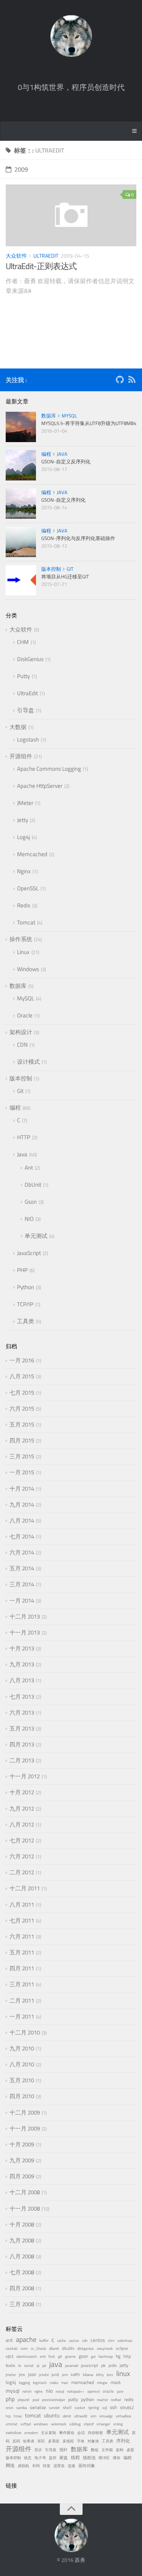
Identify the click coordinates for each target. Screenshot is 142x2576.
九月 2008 (22, 2240)
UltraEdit (46, 256)
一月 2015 (22, 1472)
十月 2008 (22, 2224)
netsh (27, 2391)
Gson (31, 1202)
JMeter (25, 803)
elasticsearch (27, 2356)
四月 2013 (22, 1744)
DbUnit (33, 1185)
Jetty (23, 820)
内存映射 (95, 2433)
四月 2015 (22, 1440)
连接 (72, 2466)
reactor (102, 2400)
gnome (70, 2356)
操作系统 (21, 939)
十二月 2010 (25, 2032)
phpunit (24, 2400)
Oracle (25, 1015)
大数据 (18, 727)
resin (9, 2408)
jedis (113, 2365)
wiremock (59, 2424)
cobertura (125, 2341)
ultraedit (81, 2416)
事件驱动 (67, 2433)
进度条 (59, 2466)
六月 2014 (22, 1552)
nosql (60, 2391)
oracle (108, 2391)
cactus (74, 2341)
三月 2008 (22, 2304)
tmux (18, 2416)
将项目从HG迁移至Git (65, 576)
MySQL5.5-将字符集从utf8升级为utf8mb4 (89, 423)
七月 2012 (22, 1840)
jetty (124, 2365)
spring (94, 2408)
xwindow (13, 2433)
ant (9, 2340)
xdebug (75, 2424)
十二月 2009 (25, 2112)
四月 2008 (22, 2288)
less (110, 2375)
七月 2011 (22, 1920)
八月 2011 (22, 1904)
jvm (65, 2375)
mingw (102, 2383)
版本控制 (51, 569)
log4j (11, 2382)
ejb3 (9, 2356)
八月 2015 (22, 1376)
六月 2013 (22, 1712)
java (56, 2364)
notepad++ (76, 2391)
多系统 (54, 2441)
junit (55, 2374)
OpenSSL (28, 888)
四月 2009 (22, 2176)
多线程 (68, 2441)
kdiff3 (75, 2375)
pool (36, 2400)
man (65, 2383)
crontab (12, 2348)
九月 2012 (22, 1808)
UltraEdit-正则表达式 (41, 266)
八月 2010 (22, 2064)
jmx (22, 2374)
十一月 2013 (25, 1632)
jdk (103, 2366)
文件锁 (107, 2450)
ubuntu (52, 2415)
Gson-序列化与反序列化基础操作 (78, 538)
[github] (120, 381)
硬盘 (64, 2458)
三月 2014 (22, 1584)
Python (26, 1287)
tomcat (33, 2415)
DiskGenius (30, 659)
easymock (105, 2348)
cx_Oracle (38, 2348)
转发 (47, 2466)
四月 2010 (22, 2096)
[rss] (132, 381)
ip (38, 2366)
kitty (100, 2375)
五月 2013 (22, 1728)
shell (67, 2408)
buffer (44, 2341)
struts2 (127, 2408)
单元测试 (36, 1236)
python (87, 2400)
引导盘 (26, 710)
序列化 (123, 2441)
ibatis (10, 2365)
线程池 (89, 2458)
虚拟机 (23, 2466)
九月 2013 (22, 1664)
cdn (85, 2341)
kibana (88, 2375)
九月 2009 (22, 2160)
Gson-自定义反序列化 (66, 461)
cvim (24, 2348)
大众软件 (16, 256)
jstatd (44, 2375)
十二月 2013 (25, 1616)
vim (93, 2416)
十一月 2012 (25, 1776)
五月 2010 (22, 2080)
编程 (46, 454)
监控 (53, 2458)
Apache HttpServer (40, 786)
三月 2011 (22, 1984)
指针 (64, 2450)
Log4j (23, 837)
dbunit (54, 2348)
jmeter (11, 2375)
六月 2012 (22, 1856)
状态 (28, 2458)
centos (98, 2340)
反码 (16, 2441)
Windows (28, 969)
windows (41, 2424)
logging (24, 2383)
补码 (36, 2466)
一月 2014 (22, 1601)
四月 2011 (22, 1968)
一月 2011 (22, 2016)
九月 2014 (22, 1505)
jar (44, 2366)
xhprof (89, 2424)
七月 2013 (22, 1697)
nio (49, 2391)
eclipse (122, 2348)
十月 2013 (22, 1648)
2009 (21, 169)
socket (80, 2408)
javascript (90, 2365)
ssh (113, 2407)
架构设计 (21, 1032)
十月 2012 (22, 1792)
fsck (52, 2356)
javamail (72, 2366)
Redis (24, 905)
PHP (22, 1270)
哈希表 (29, 2441)
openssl (94, 2391)
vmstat (12, 2424)
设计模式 (28, 1062)
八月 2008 (22, 2256)
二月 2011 (22, 2000)
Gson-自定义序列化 (63, 500)
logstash (40, 2383)
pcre (120, 2391)
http (127, 2356)
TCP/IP (25, 1304)
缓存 (117, 2458)
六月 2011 (22, 1936)
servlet (54, 2408)
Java (62, 454)
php (10, 2399)
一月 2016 (22, 1360)
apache (26, 2339)
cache (62, 2341)
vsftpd (26, 2424)
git (60, 2356)
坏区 (41, 2441)
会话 (81, 2433)
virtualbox (124, 2416)
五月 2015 (22, 1424)
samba (22, 2408)
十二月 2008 (25, 2192)
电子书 (40, 2458)
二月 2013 (22, 1760)
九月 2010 (22, 2048)
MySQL (69, 416)
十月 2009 (22, 2144)
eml (43, 2356)
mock (116, 2382)
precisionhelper (54, 2400)
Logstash (28, 739)
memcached (83, 2382)
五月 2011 (22, 1952)
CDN (22, 1045)
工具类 (26, 1321)
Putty (23, 676)
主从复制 (48, 2433)
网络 (10, 2466)
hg (118, 2356)
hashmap (106, 2356)
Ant (29, 1168)
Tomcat (26, 922)
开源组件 (21, 756)
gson (83, 2356)
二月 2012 (22, 1872)
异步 (38, 2450)
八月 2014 (22, 1520)
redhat (116, 2400)
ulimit (67, 2416)
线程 (75, 2458)
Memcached (32, 854)
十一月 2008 (25, 2208)
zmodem (31, 2433)
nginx (39, 2391)
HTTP (24, 1137)
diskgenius (86, 2348)
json (32, 2374)
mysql (12, 2391)
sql (105, 2408)
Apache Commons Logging (49, 769)
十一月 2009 (25, 2128)
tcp (8, 2416)
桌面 (130, 2450)
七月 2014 (22, 1536)
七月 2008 (22, 2272)
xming (118, 2424)
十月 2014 (22, 1489)
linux (123, 2373)
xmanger (103, 2424)
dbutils (68, 2348)
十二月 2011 (25, 1888)
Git (70, 569)
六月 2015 (22, 1408)
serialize (38, 2408)
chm (111, 2341)
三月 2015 (22, 1456)
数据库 (49, 416)
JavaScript (29, 1253)
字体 (81, 2441)
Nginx (24, 871)
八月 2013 (22, 1680)
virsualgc (106, 2416)
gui (93, 2356)
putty (73, 2400)
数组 (95, 2450)
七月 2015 (22, 1393)
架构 (120, 2450)
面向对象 (87, 2466)
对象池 (93, 2441)
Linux (23, 952)
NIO (29, 1219)
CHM (23, 642)
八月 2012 (22, 1824)
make (54, 2383)
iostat (29, 2366)
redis (129, 2400)
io (20, 2365)
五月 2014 (22, 1568)
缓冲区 (104, 2458)
